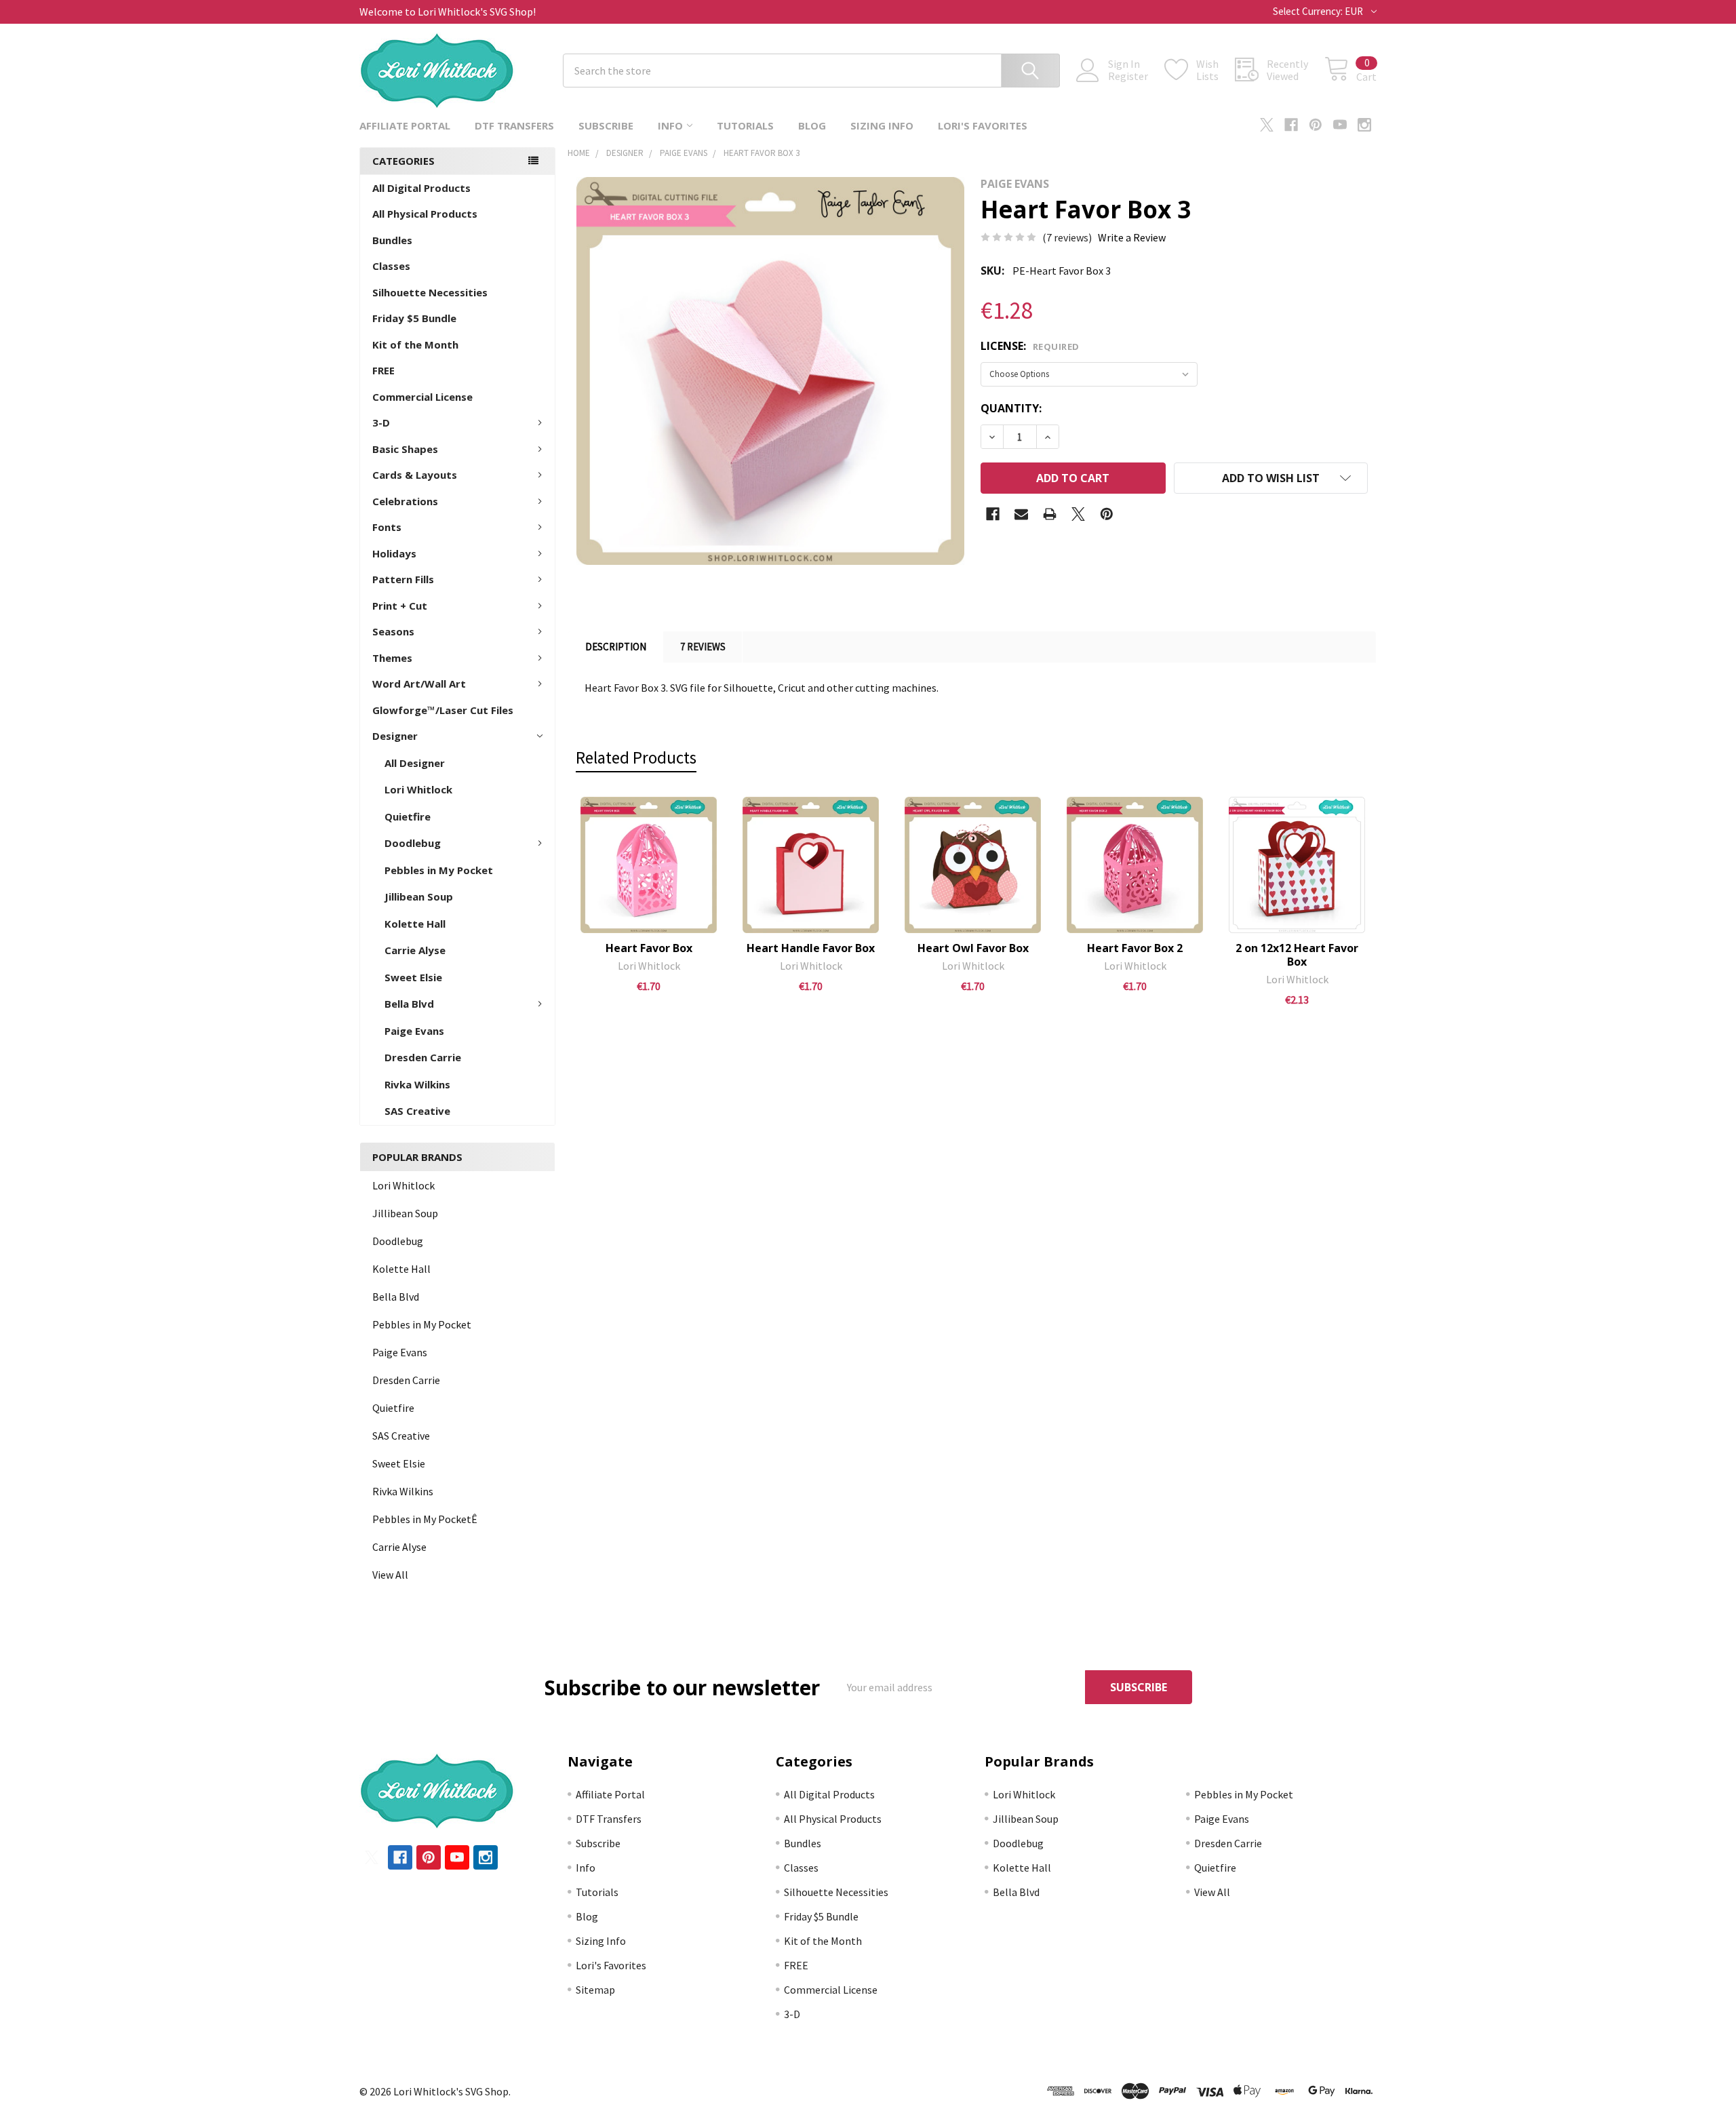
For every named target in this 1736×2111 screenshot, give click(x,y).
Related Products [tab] (636, 757)
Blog (812, 125)
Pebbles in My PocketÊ (425, 1519)
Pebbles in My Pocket (439, 870)
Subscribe (606, 125)
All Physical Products (425, 214)
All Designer (415, 763)
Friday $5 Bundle (414, 318)
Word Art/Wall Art (419, 684)
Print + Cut (400, 606)
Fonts (387, 527)
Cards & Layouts (415, 475)
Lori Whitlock (418, 789)
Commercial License (422, 397)
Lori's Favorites (983, 125)
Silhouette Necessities (430, 292)
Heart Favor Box (649, 948)
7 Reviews (703, 647)
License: (1030, 346)
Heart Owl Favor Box (973, 948)
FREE (383, 370)
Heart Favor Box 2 (1135, 948)
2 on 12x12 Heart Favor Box (1297, 955)
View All (390, 1575)
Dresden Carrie (423, 1057)
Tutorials (745, 125)
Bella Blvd (409, 1004)
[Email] (1021, 514)
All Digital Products (421, 188)
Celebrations (405, 501)
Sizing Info (882, 125)
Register (1128, 76)
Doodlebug (413, 843)
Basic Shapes (405, 449)
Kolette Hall (415, 924)
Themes (392, 658)
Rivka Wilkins (417, 1084)
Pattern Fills (403, 579)
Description (616, 647)
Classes (391, 266)
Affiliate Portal (405, 125)
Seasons (393, 631)
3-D (381, 422)
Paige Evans (414, 1031)
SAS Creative (417, 1111)
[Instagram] (1364, 125)
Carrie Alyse (415, 950)
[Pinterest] (1316, 125)
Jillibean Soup (419, 896)
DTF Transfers (514, 125)
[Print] (1050, 514)
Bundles (392, 240)
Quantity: (1011, 408)
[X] (1267, 125)
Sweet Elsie (413, 977)
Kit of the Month (415, 344)
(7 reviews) (1067, 237)
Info (670, 125)
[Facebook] (1291, 125)
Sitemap (595, 1990)
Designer (395, 736)
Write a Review (1132, 237)
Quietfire (408, 816)
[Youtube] (1340, 125)
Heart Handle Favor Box (811, 948)
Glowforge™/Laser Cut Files (443, 710)
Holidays (394, 553)
